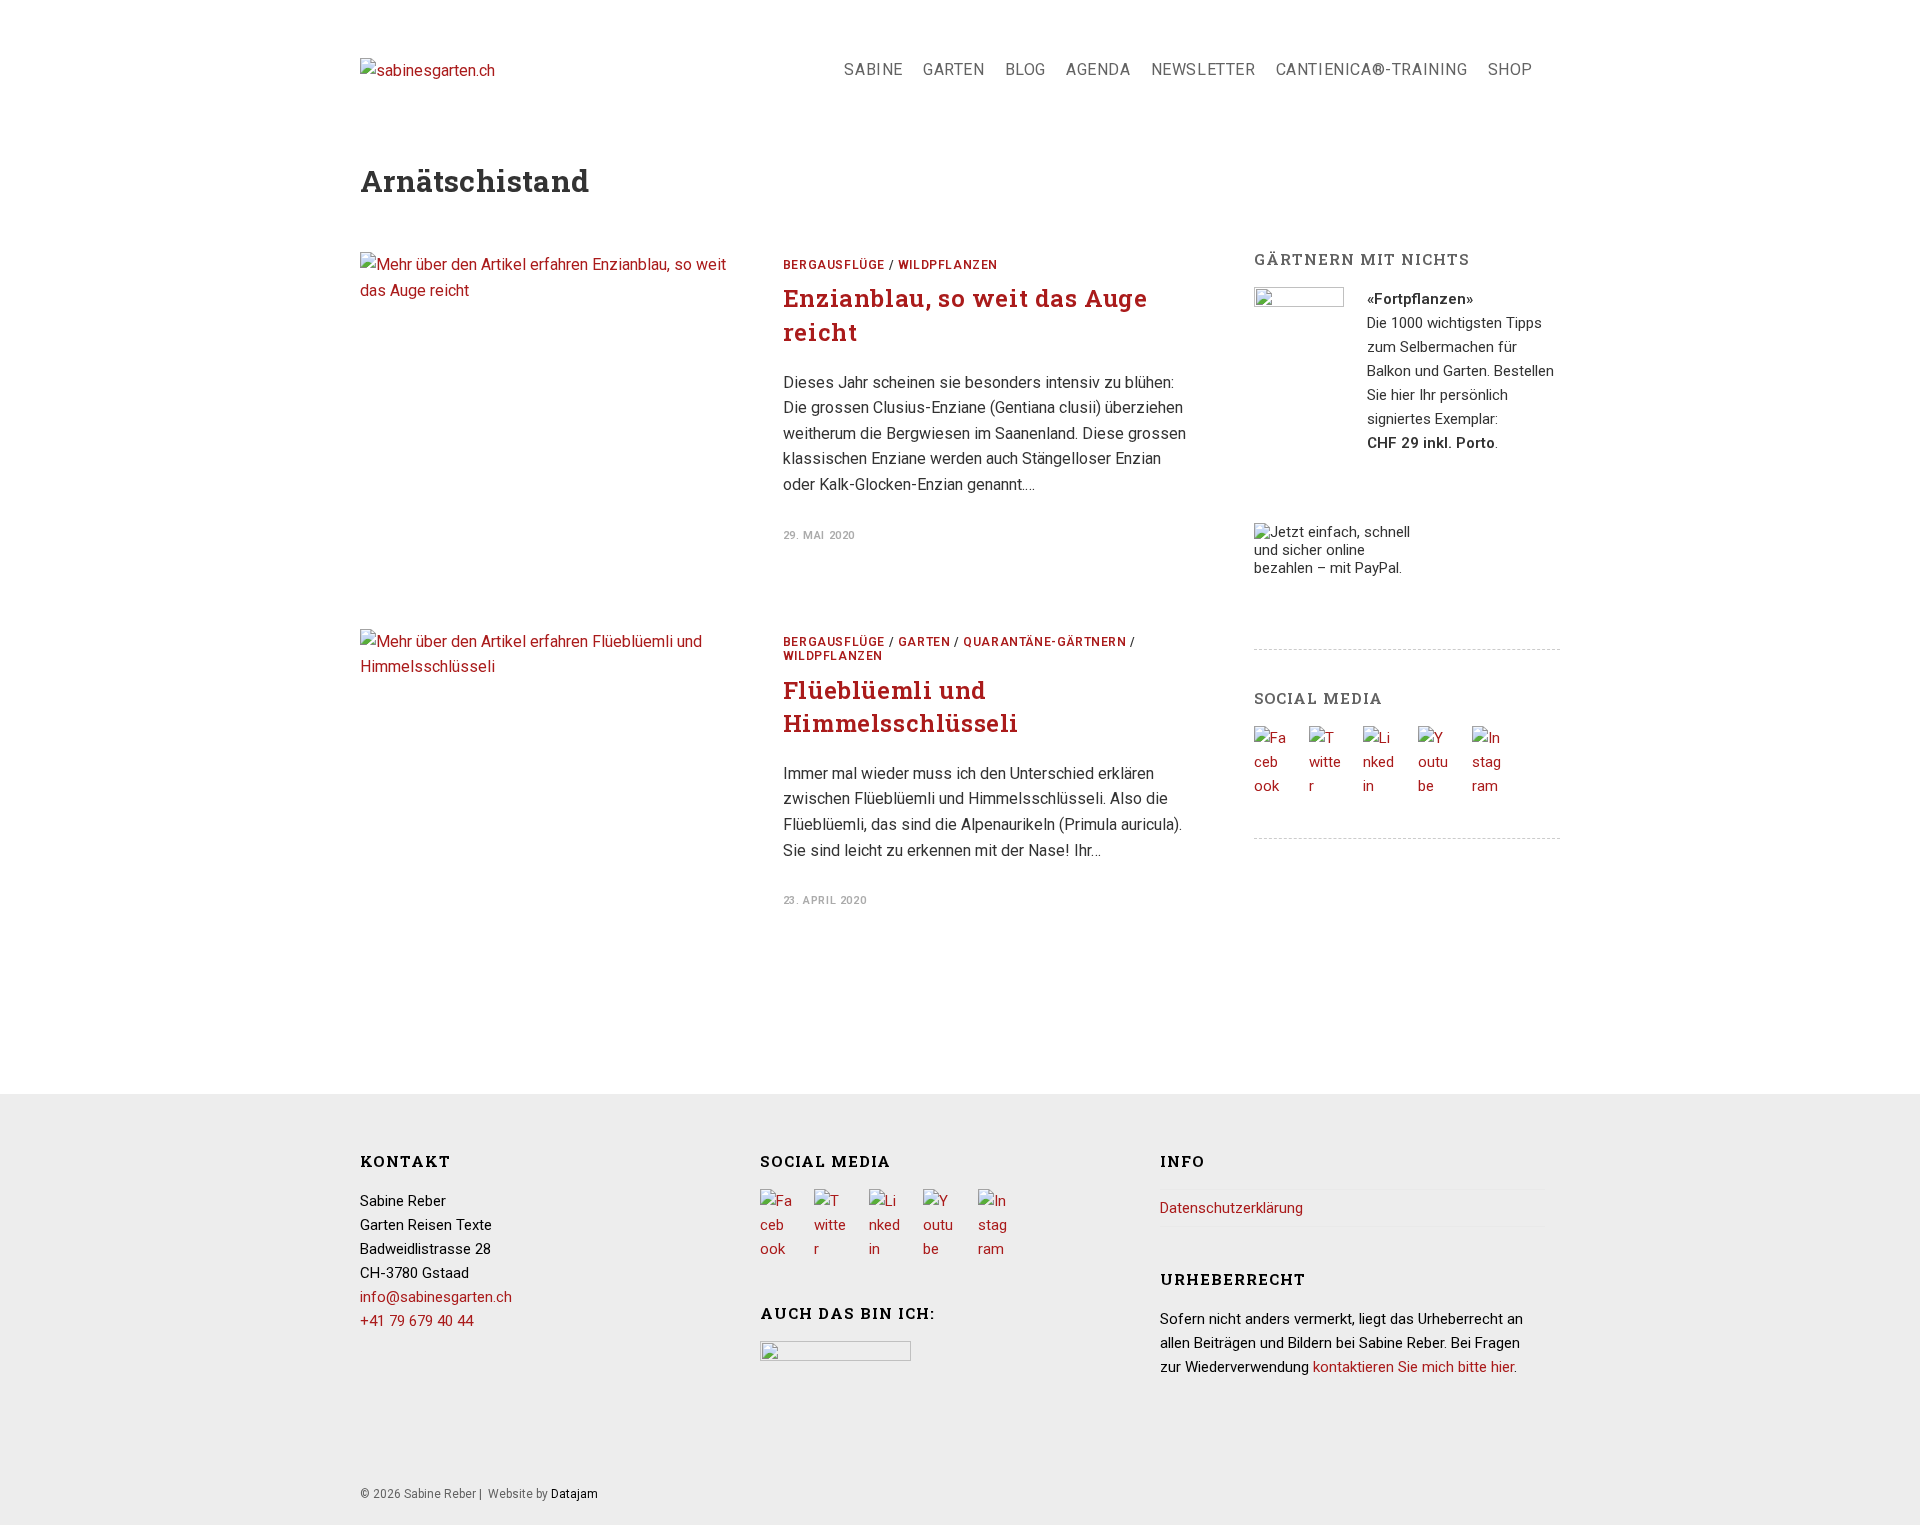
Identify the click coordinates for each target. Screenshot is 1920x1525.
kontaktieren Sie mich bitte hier (1413, 1367)
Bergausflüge (834, 265)
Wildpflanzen (948, 265)
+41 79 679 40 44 (416, 1321)
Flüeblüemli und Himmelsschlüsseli (901, 707)
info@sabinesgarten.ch (436, 1297)
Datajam (574, 1494)
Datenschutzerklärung (1231, 1208)
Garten (924, 642)
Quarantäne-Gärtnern (1044, 642)
